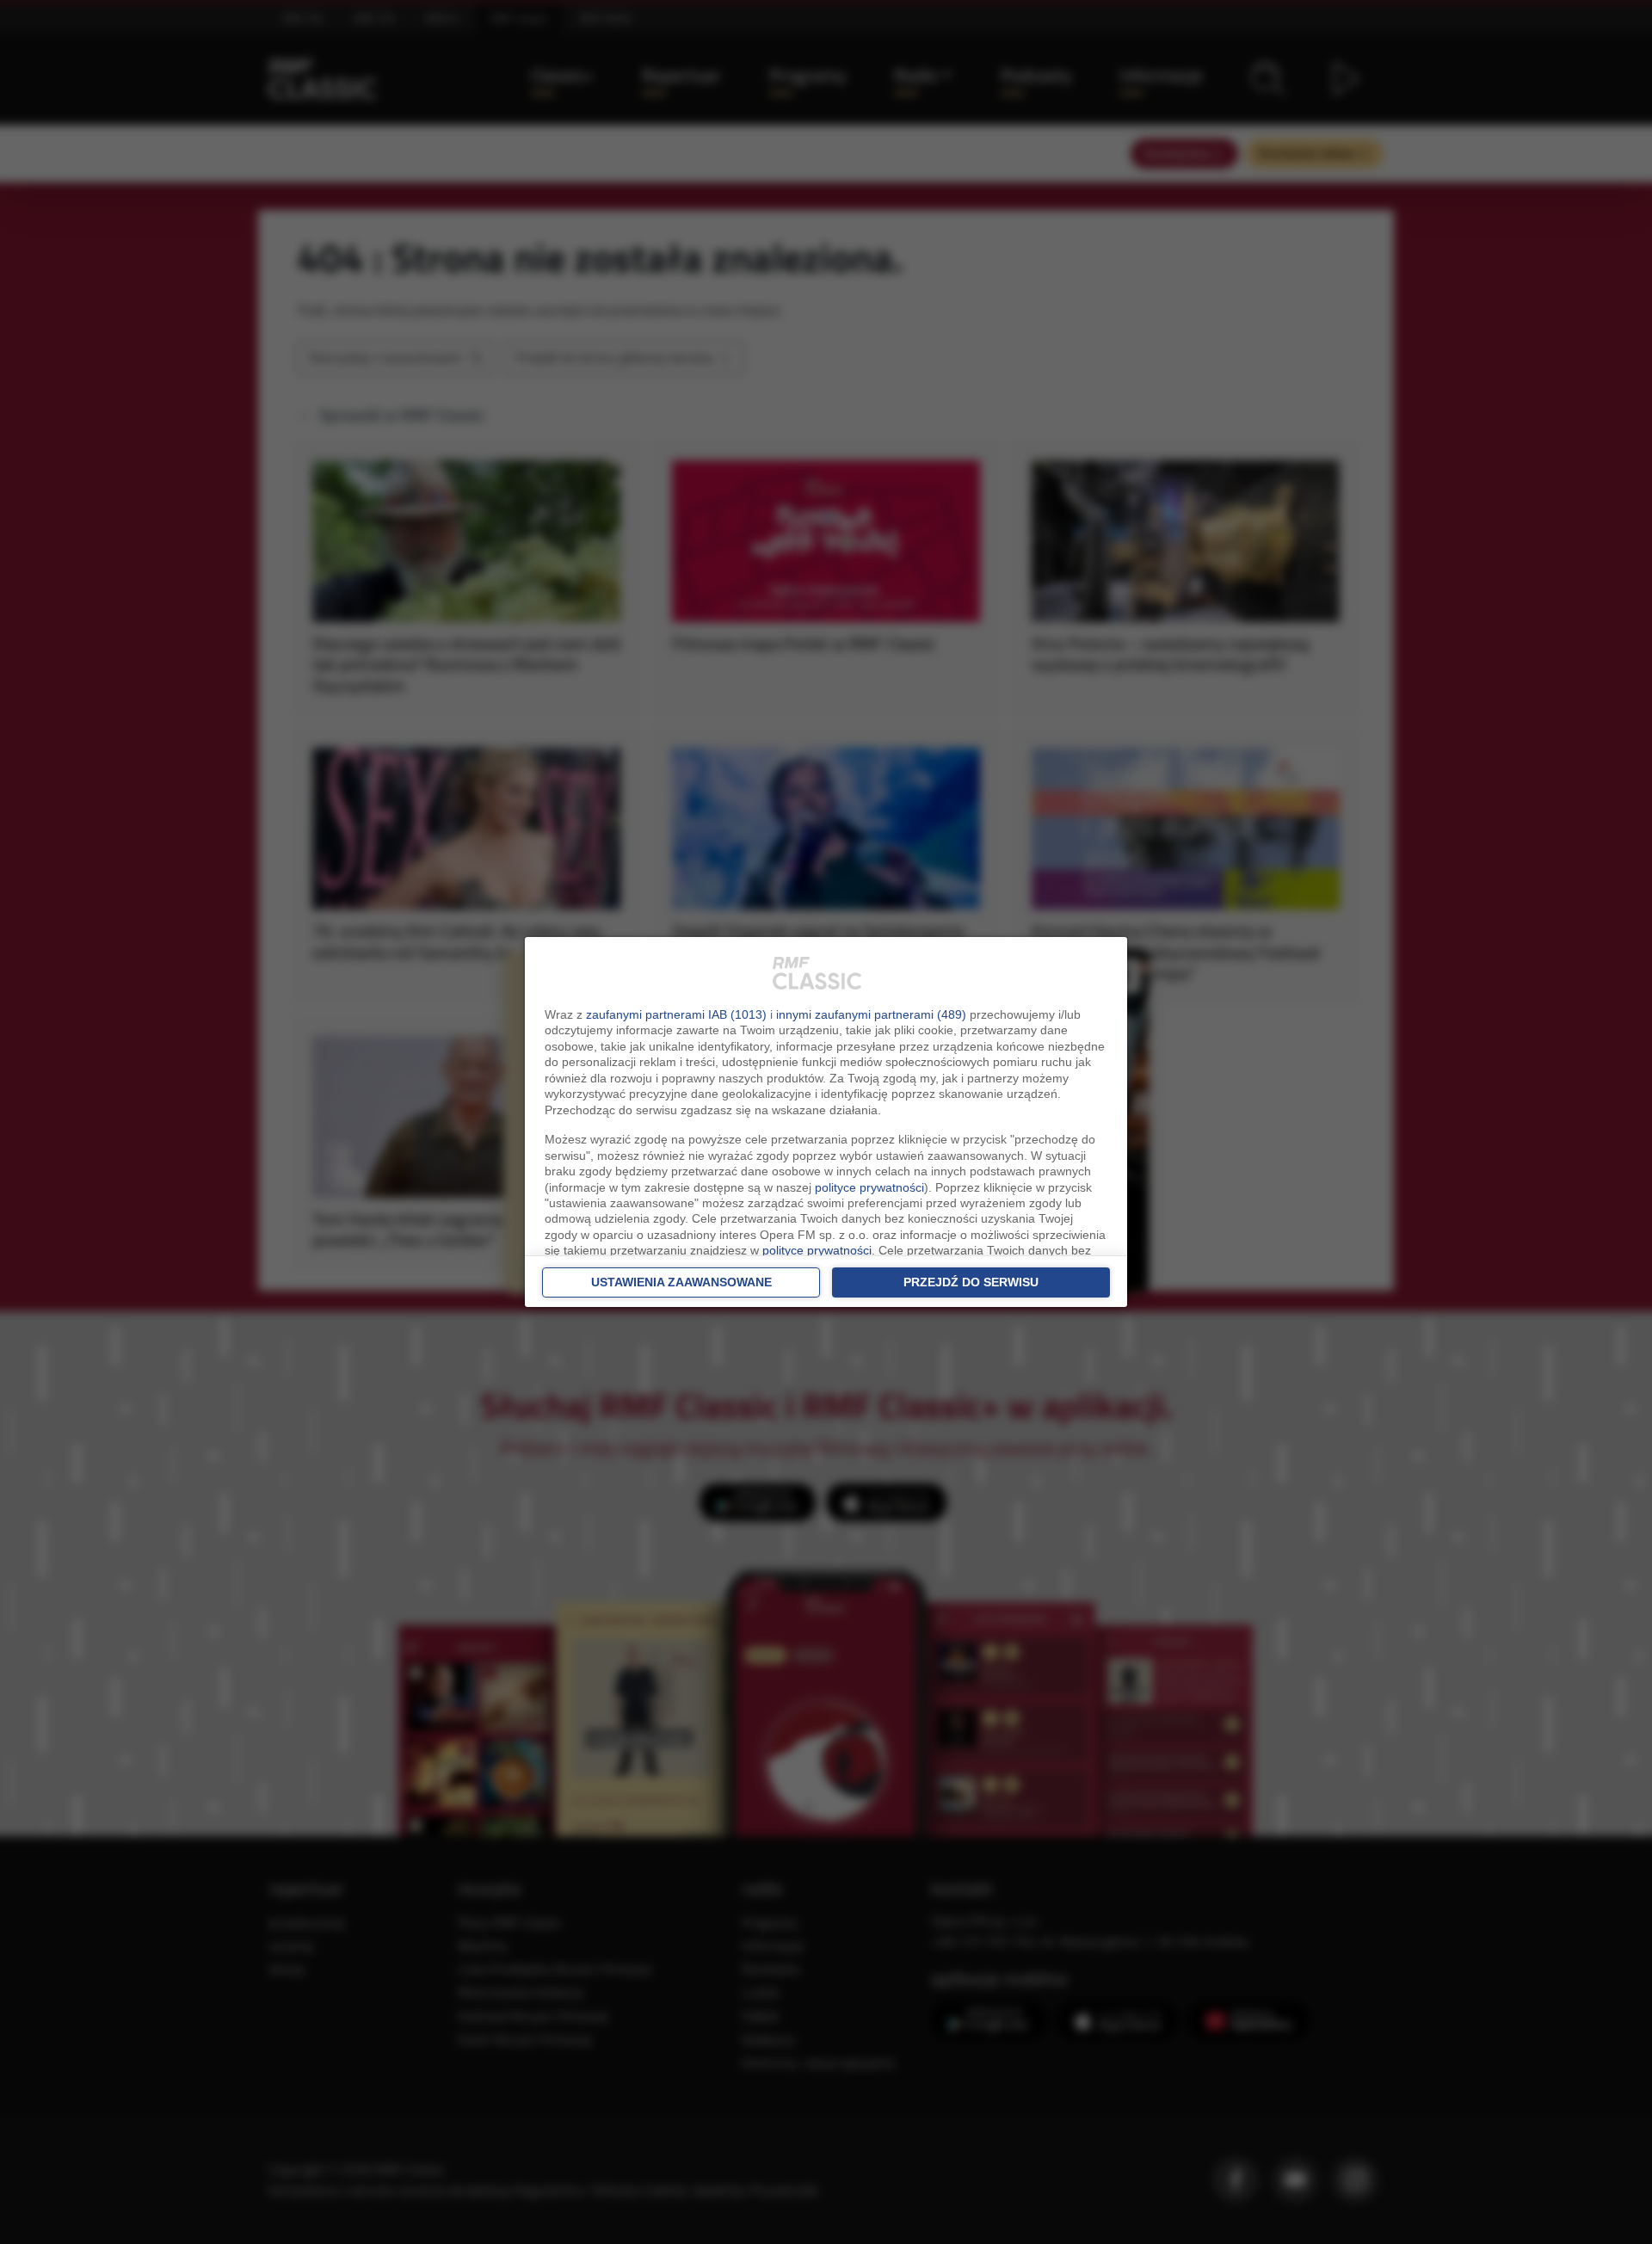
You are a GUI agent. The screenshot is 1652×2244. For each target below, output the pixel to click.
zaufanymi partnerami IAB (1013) (676, 1014)
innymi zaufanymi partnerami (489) (871, 1014)
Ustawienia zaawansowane (681, 1282)
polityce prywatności (869, 1187)
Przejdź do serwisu (971, 1282)
